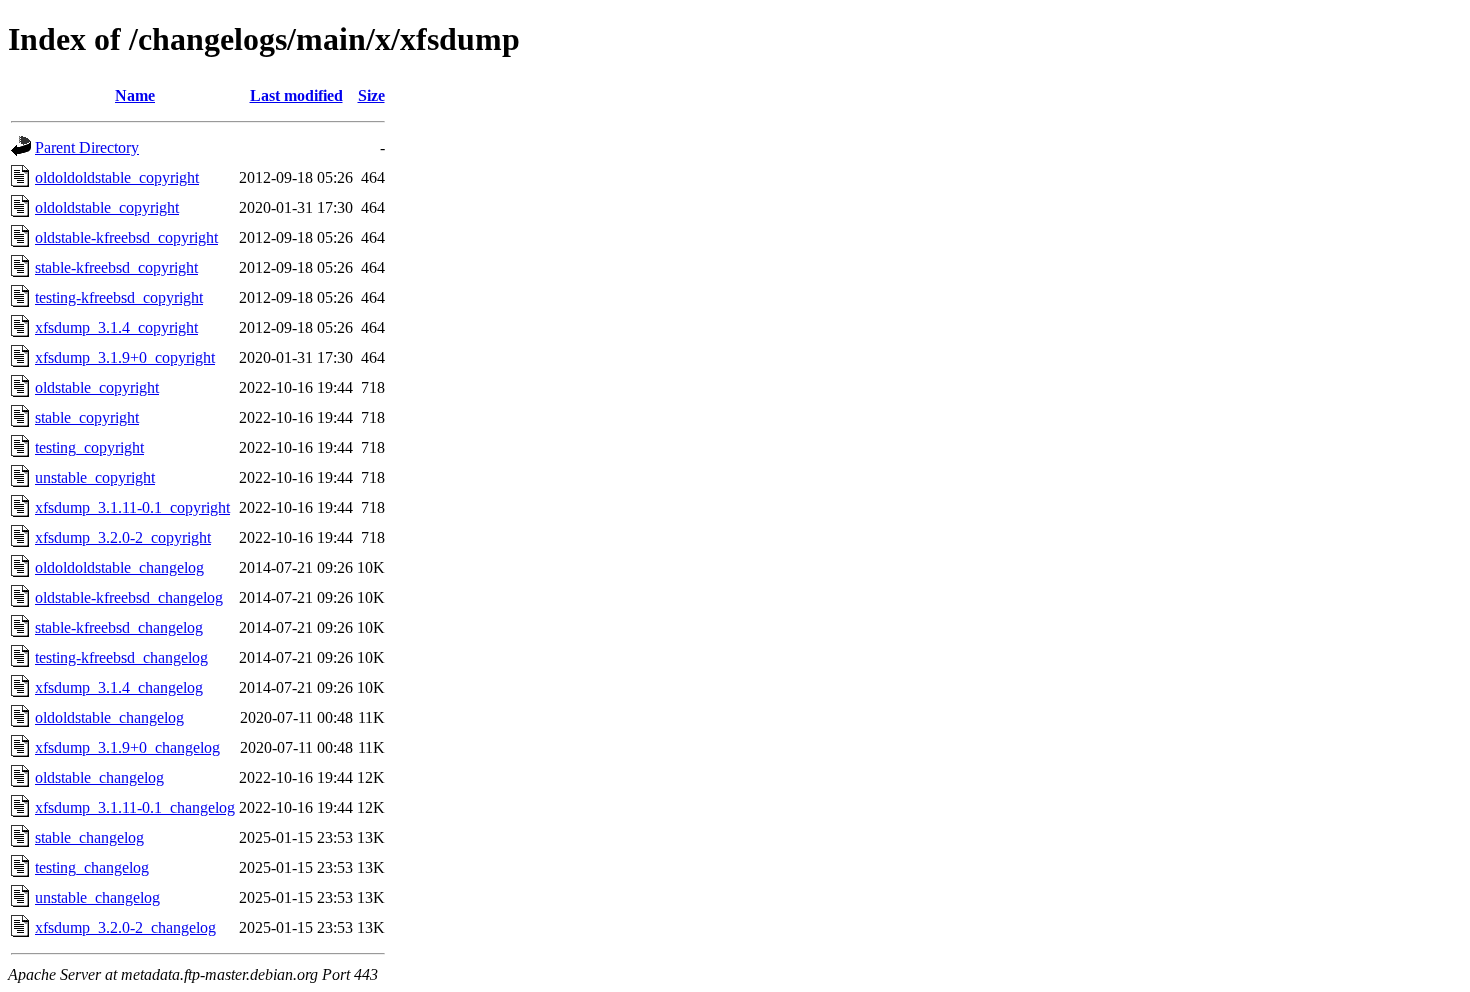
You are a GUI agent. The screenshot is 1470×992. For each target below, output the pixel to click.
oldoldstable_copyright (107, 207)
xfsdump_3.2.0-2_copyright (123, 537)
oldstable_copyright (97, 387)
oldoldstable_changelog (109, 717)
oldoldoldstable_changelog (119, 567)
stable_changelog (89, 837)
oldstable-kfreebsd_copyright (126, 237)
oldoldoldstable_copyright (117, 177)
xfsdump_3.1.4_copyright (116, 327)
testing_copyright (89, 447)
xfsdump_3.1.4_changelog (119, 687)
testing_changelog (92, 867)
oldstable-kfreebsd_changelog (129, 597)
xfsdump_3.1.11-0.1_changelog (135, 807)
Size (371, 95)
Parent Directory (87, 147)
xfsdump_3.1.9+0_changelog (127, 747)
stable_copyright (87, 417)
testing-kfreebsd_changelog (121, 657)
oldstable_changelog (99, 777)
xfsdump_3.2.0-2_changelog (125, 927)
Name (135, 95)
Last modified (296, 95)
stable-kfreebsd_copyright (116, 267)
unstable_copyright (95, 477)
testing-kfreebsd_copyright (119, 297)
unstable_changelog (97, 897)
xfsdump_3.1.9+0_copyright (125, 357)
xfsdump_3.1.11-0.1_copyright (132, 507)
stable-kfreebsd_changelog (119, 627)
